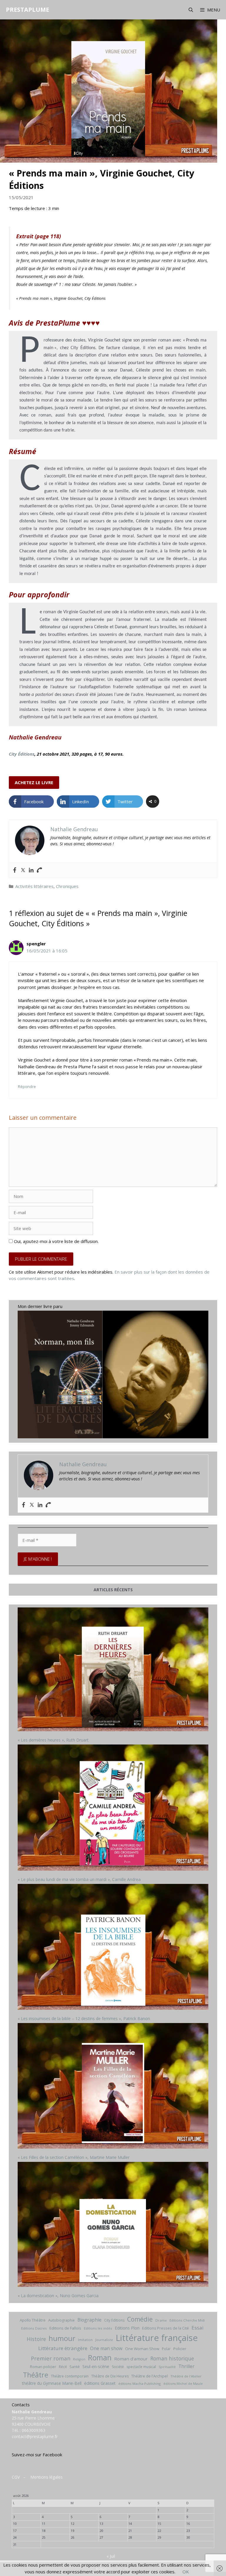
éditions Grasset (100, 2383)
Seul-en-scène (96, 2366)
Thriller (186, 2366)
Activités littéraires (34, 886)
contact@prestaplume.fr (35, 2436)
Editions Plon (127, 2328)
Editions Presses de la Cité (166, 2328)
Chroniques (67, 886)
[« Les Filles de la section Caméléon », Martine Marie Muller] (113, 2087)
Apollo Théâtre (33, 2320)
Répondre (27, 1087)
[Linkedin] (31, 870)
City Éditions (22, 754)
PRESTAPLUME (28, 10)
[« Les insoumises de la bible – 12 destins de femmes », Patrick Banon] (113, 1948)
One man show (106, 2348)
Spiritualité (167, 2367)
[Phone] (39, 870)
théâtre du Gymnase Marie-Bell (52, 2383)
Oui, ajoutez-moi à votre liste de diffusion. (56, 1241)
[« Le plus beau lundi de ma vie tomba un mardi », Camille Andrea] (113, 1808)
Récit (63, 2367)
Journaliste (104, 2340)
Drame (161, 2320)
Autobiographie (62, 2320)
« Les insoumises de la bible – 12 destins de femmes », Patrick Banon (84, 2018)
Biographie (89, 2320)
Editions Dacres (34, 2328)
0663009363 (34, 2430)
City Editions (114, 2320)
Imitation (85, 2340)
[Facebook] (15, 870)
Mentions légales (46, 2477)
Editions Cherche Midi (187, 2320)
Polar (166, 2349)
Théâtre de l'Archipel (149, 2376)
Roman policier (43, 2367)
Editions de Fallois (65, 2328)
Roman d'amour (131, 2359)
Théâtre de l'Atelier (186, 2376)
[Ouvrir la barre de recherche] (191, 10)
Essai (198, 2328)
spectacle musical (141, 2367)
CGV (16, 2477)
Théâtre (36, 2375)
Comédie (140, 2319)
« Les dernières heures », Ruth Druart (53, 1740)
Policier (180, 2349)
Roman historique (172, 2358)
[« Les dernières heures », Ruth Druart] (113, 1670)
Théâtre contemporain (70, 2376)
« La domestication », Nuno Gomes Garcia (58, 2296)
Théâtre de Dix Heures (110, 2376)
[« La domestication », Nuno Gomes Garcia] (113, 2225)
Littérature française (157, 2338)
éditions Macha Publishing (139, 2383)
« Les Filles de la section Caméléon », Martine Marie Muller (74, 2157)
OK (186, 2572)
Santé (75, 2367)
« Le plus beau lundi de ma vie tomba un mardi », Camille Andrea (79, 1879)
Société (118, 2367)
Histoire (36, 2339)
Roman (100, 2358)
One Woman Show (142, 2349)
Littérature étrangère (63, 2348)
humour (62, 2338)
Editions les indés (98, 2328)
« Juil (111, 2556)
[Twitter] (23, 870)
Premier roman (51, 2358)
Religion (79, 2359)
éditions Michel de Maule (183, 2384)
